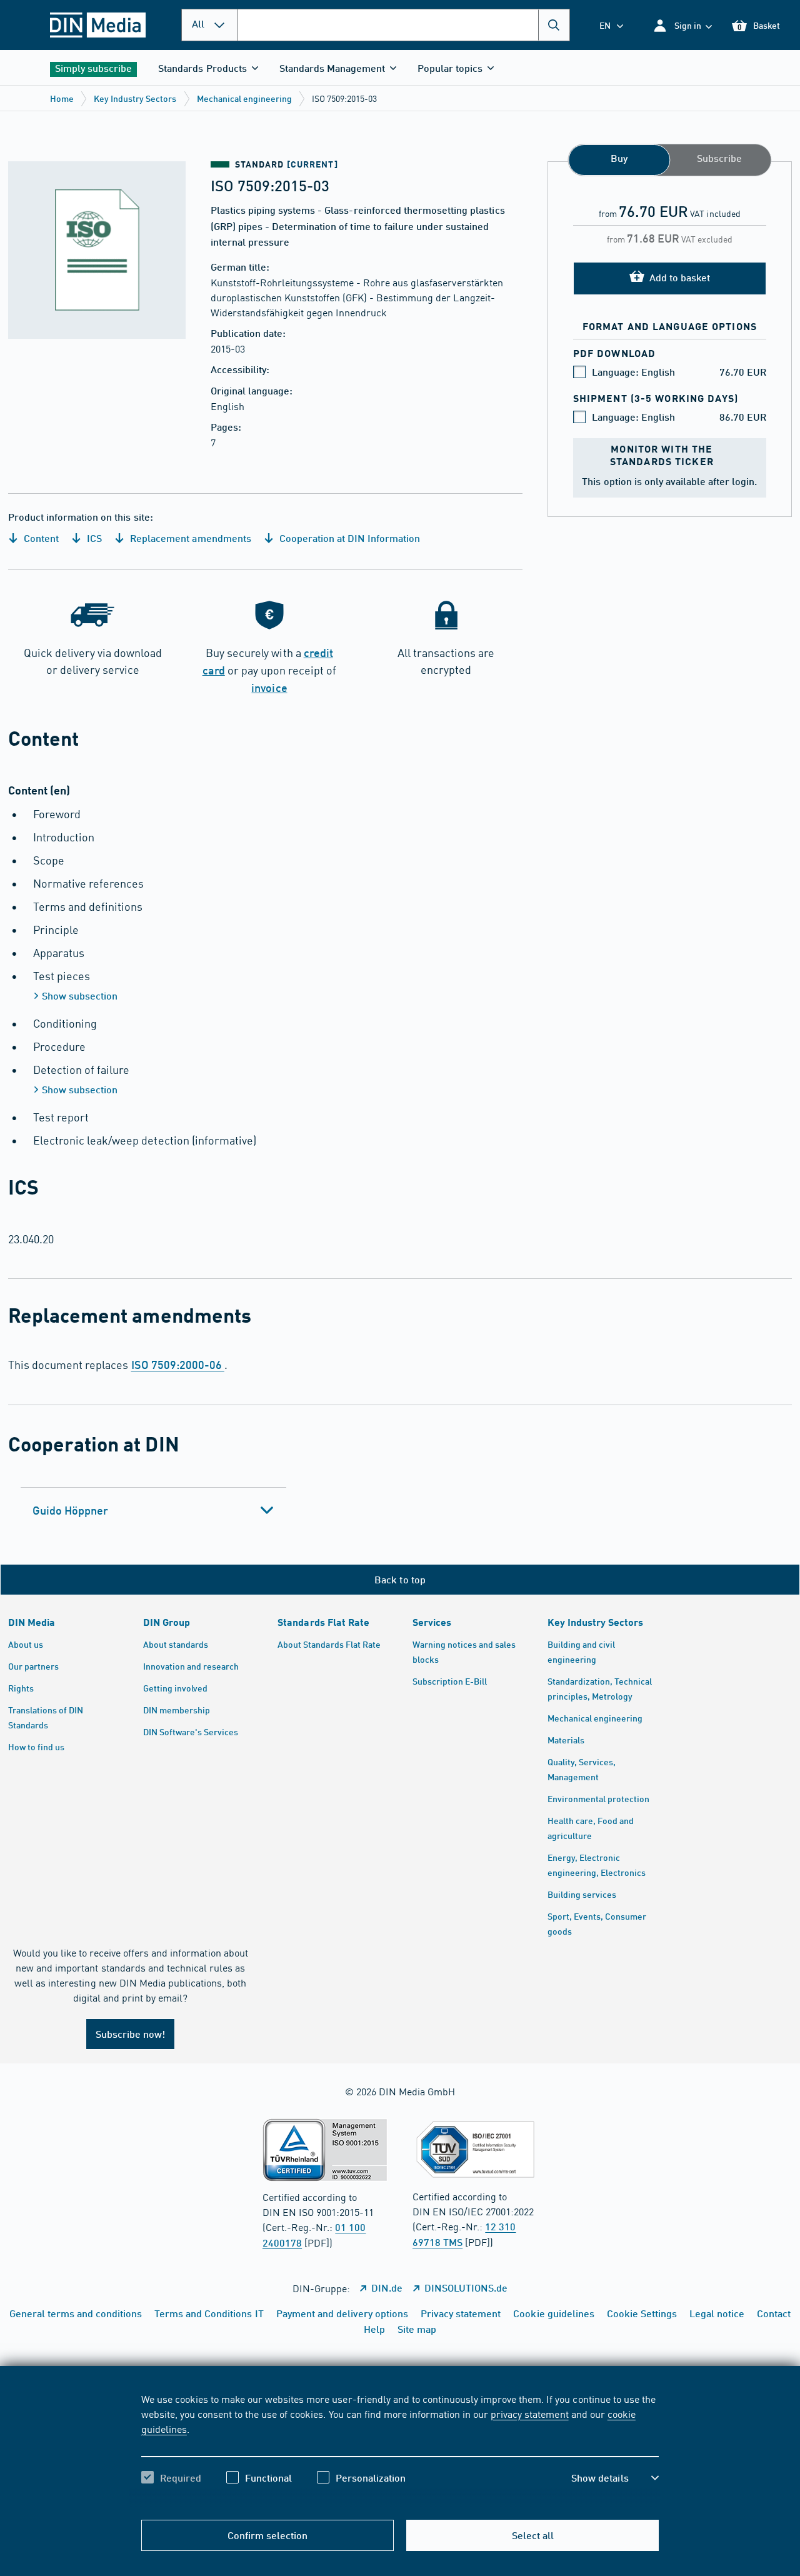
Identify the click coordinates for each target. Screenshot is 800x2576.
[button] (682, 25)
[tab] (153, 1510)
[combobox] (403, 25)
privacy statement (529, 2413)
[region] (400, 2449)
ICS (93, 538)
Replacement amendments (189, 538)
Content (40, 538)
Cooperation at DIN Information (349, 538)
